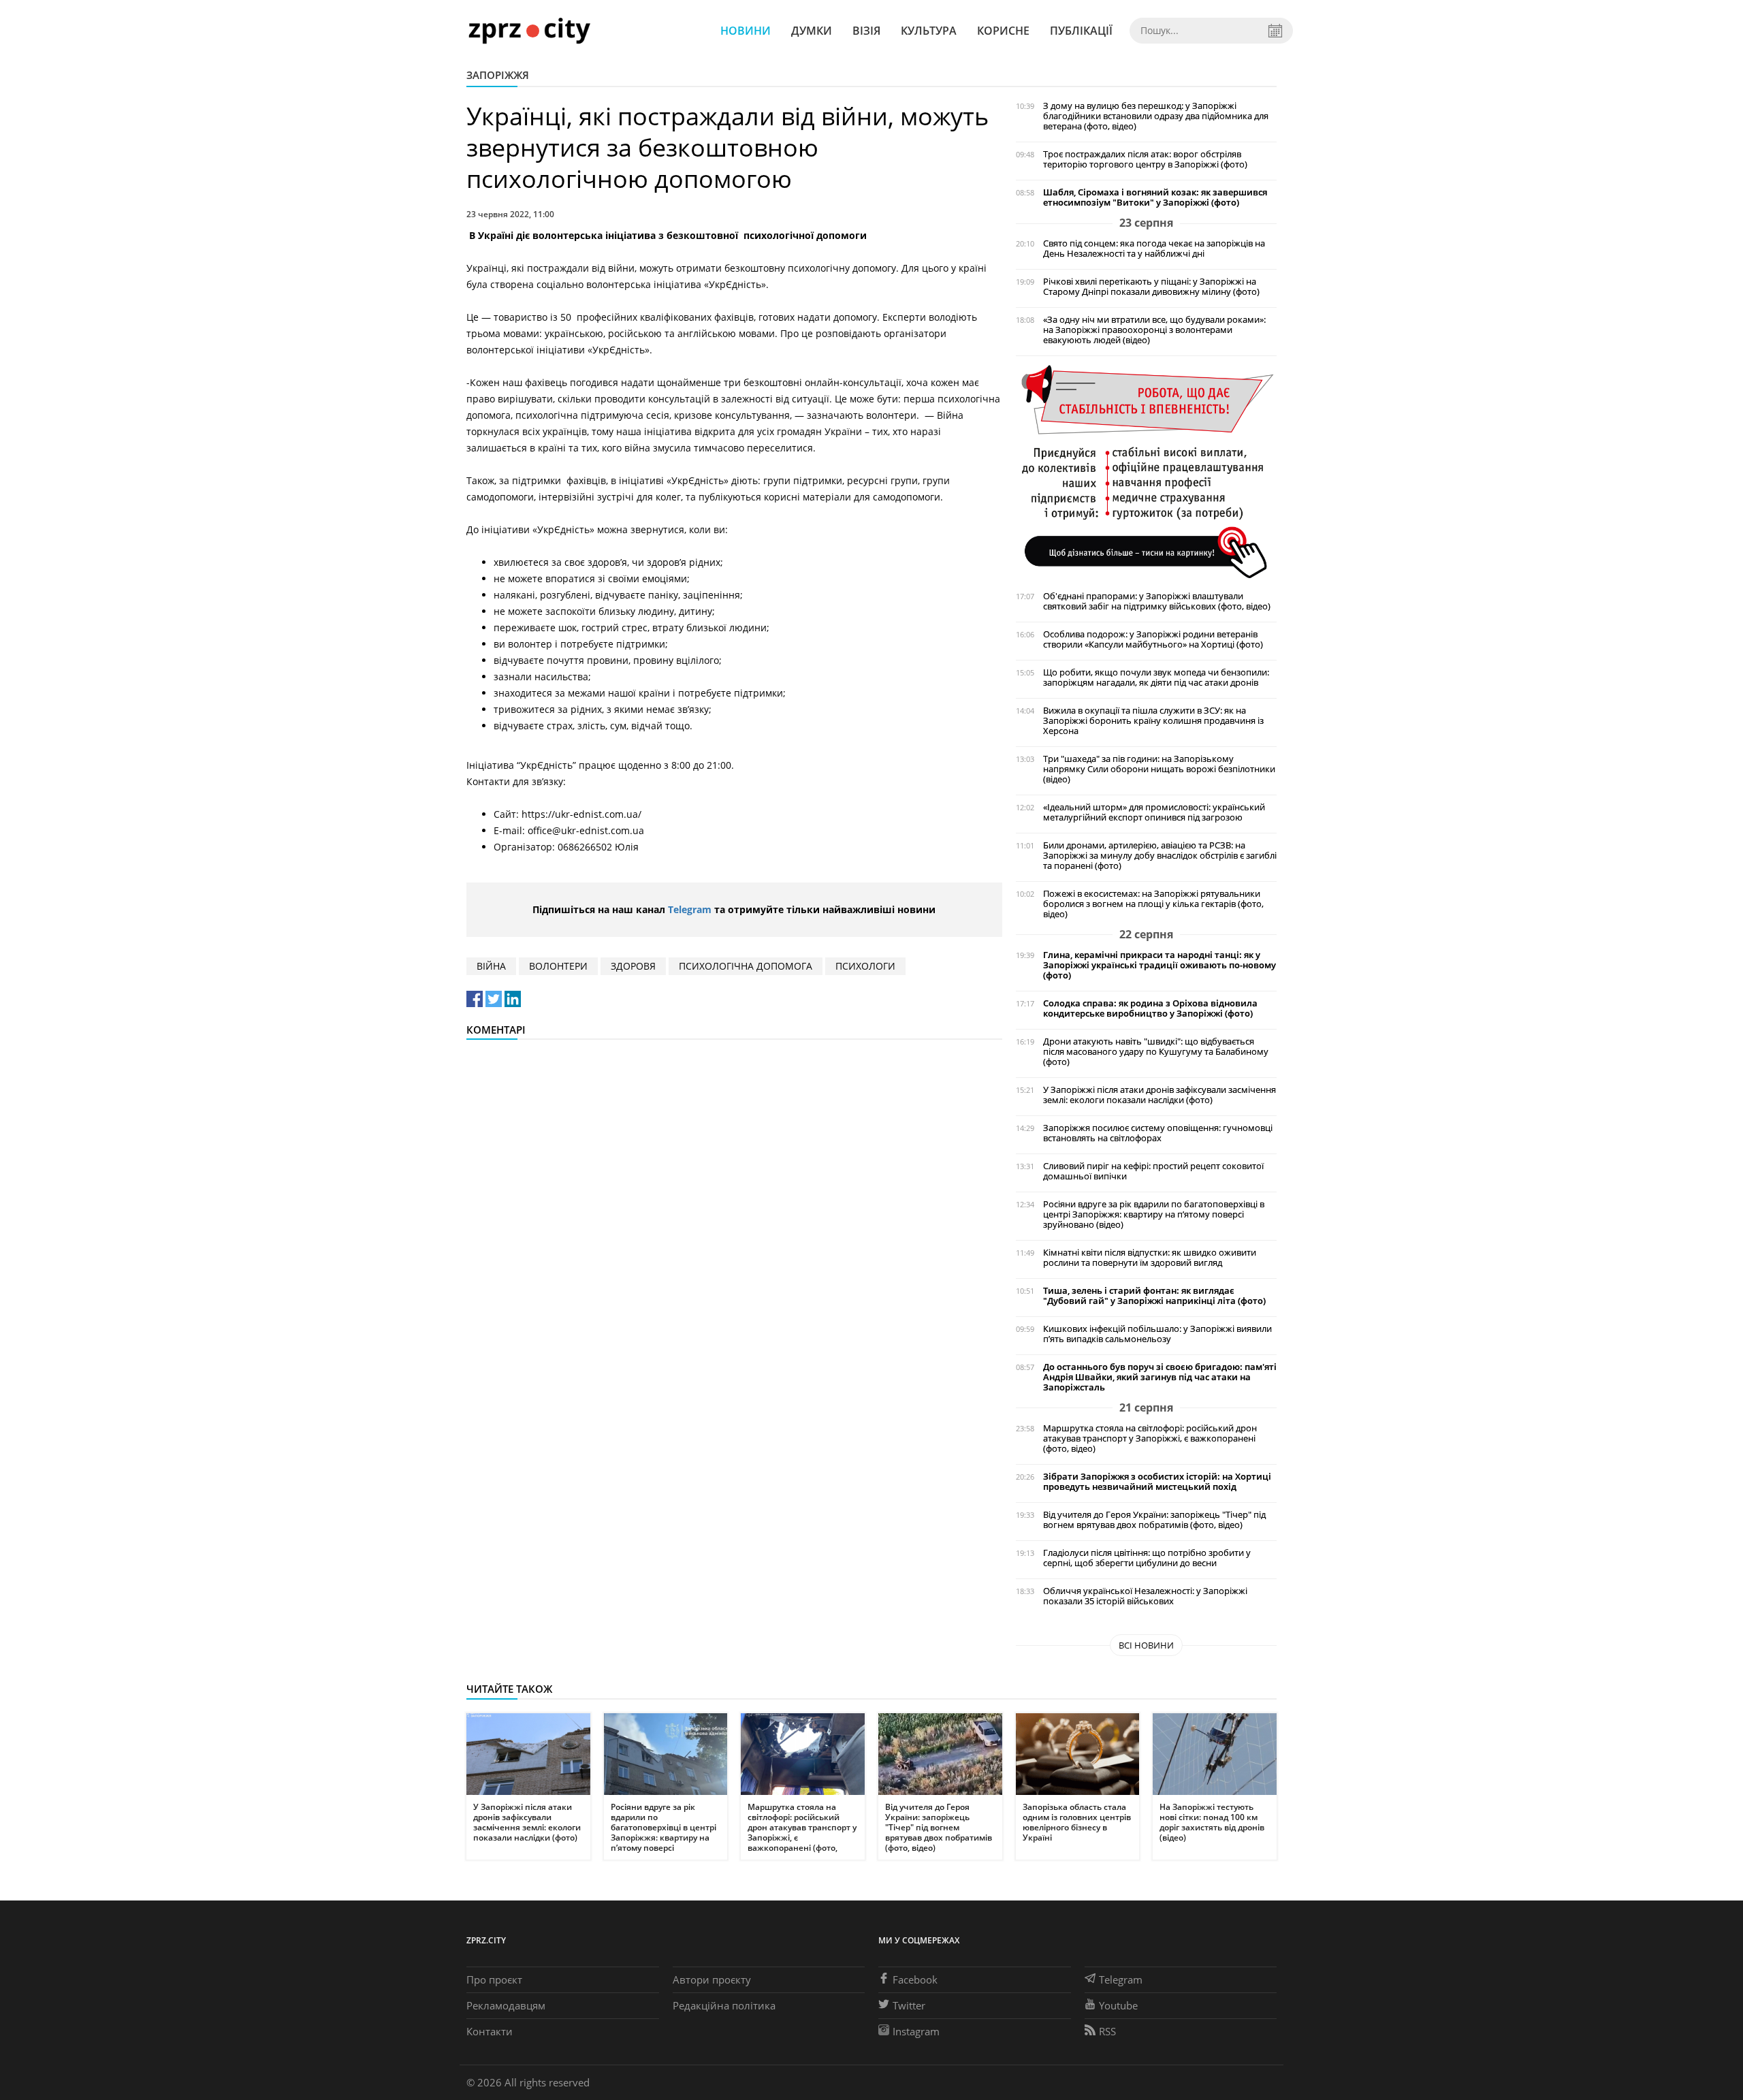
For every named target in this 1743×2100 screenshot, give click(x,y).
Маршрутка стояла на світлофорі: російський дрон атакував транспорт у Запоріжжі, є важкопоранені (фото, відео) (1150, 1438)
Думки (812, 31)
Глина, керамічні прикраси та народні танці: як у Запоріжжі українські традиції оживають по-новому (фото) (1160, 965)
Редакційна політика (724, 2005)
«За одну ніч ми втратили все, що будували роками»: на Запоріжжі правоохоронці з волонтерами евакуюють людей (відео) (1154, 330)
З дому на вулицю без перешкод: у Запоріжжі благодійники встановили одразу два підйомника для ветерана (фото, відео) (1156, 116)
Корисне (1003, 31)
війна (491, 966)
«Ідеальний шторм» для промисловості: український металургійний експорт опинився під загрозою (1154, 812)
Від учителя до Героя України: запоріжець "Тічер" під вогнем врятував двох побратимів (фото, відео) (1154, 1520)
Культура (929, 31)
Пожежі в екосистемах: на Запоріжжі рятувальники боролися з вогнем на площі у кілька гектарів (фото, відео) (1153, 904)
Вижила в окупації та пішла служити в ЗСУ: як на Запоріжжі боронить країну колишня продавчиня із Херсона (1153, 721)
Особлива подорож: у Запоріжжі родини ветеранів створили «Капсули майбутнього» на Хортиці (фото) (1153, 639)
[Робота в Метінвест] (1146, 471)
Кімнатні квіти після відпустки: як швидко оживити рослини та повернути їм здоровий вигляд (1150, 1258)
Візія (866, 31)
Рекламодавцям (506, 2005)
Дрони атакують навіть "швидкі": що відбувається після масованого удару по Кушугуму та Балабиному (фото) (1156, 1052)
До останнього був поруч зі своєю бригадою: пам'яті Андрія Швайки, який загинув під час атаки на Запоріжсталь (1160, 1377)
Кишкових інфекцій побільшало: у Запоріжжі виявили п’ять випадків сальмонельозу (1157, 1334)
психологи (865, 966)
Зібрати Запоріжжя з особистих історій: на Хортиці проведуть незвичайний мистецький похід (1157, 1482)
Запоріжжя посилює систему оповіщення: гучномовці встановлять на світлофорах (1158, 1133)
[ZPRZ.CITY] (529, 30)
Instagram (916, 2031)
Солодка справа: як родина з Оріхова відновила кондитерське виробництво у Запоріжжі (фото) (1150, 1008)
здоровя (633, 966)
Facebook (915, 1979)
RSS (1107, 2031)
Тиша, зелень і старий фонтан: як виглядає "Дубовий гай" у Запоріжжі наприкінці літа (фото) (1154, 1296)
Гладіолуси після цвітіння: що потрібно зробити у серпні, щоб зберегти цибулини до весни (1147, 1558)
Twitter (909, 2005)
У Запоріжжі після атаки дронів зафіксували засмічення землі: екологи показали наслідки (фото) (1160, 1095)
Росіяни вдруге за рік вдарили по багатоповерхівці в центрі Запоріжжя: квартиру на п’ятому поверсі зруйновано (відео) (1154, 1214)
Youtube (1118, 2005)
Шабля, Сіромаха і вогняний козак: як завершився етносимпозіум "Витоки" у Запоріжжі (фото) (1155, 197)
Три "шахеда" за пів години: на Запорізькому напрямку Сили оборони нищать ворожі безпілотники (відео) (1159, 769)
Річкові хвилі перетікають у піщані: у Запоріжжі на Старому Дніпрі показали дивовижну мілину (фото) (1151, 287)
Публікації (1081, 31)
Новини (746, 31)
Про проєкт (494, 1979)
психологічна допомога (746, 966)
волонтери (558, 966)
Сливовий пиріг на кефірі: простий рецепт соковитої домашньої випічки (1153, 1171)
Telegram (690, 909)
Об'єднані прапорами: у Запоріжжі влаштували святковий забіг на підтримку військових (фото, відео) (1157, 601)
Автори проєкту (712, 1979)
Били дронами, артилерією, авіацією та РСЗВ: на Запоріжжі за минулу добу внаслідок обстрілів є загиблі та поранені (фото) (1160, 856)
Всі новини (1146, 1645)
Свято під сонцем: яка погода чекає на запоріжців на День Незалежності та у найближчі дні (1154, 249)
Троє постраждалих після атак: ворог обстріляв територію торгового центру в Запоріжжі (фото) (1145, 159)
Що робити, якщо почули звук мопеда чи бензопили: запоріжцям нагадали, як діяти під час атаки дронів (1156, 678)
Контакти (490, 2031)
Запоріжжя (498, 75)
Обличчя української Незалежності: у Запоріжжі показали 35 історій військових (1145, 1596)
